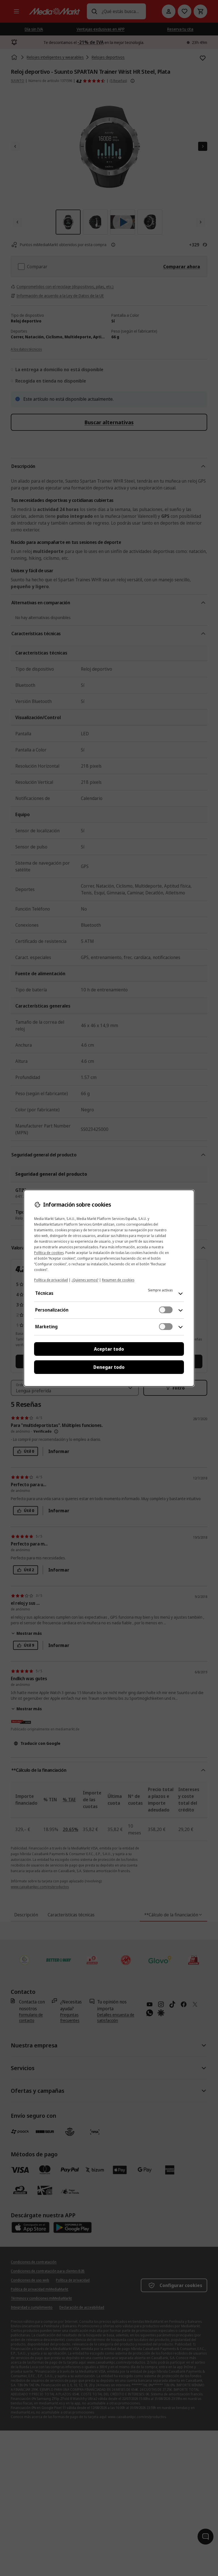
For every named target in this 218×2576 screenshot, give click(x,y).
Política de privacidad (51, 1280)
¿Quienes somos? (85, 1280)
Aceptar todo (109, 1349)
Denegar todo (109, 1367)
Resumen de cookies (118, 1280)
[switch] (166, 1310)
